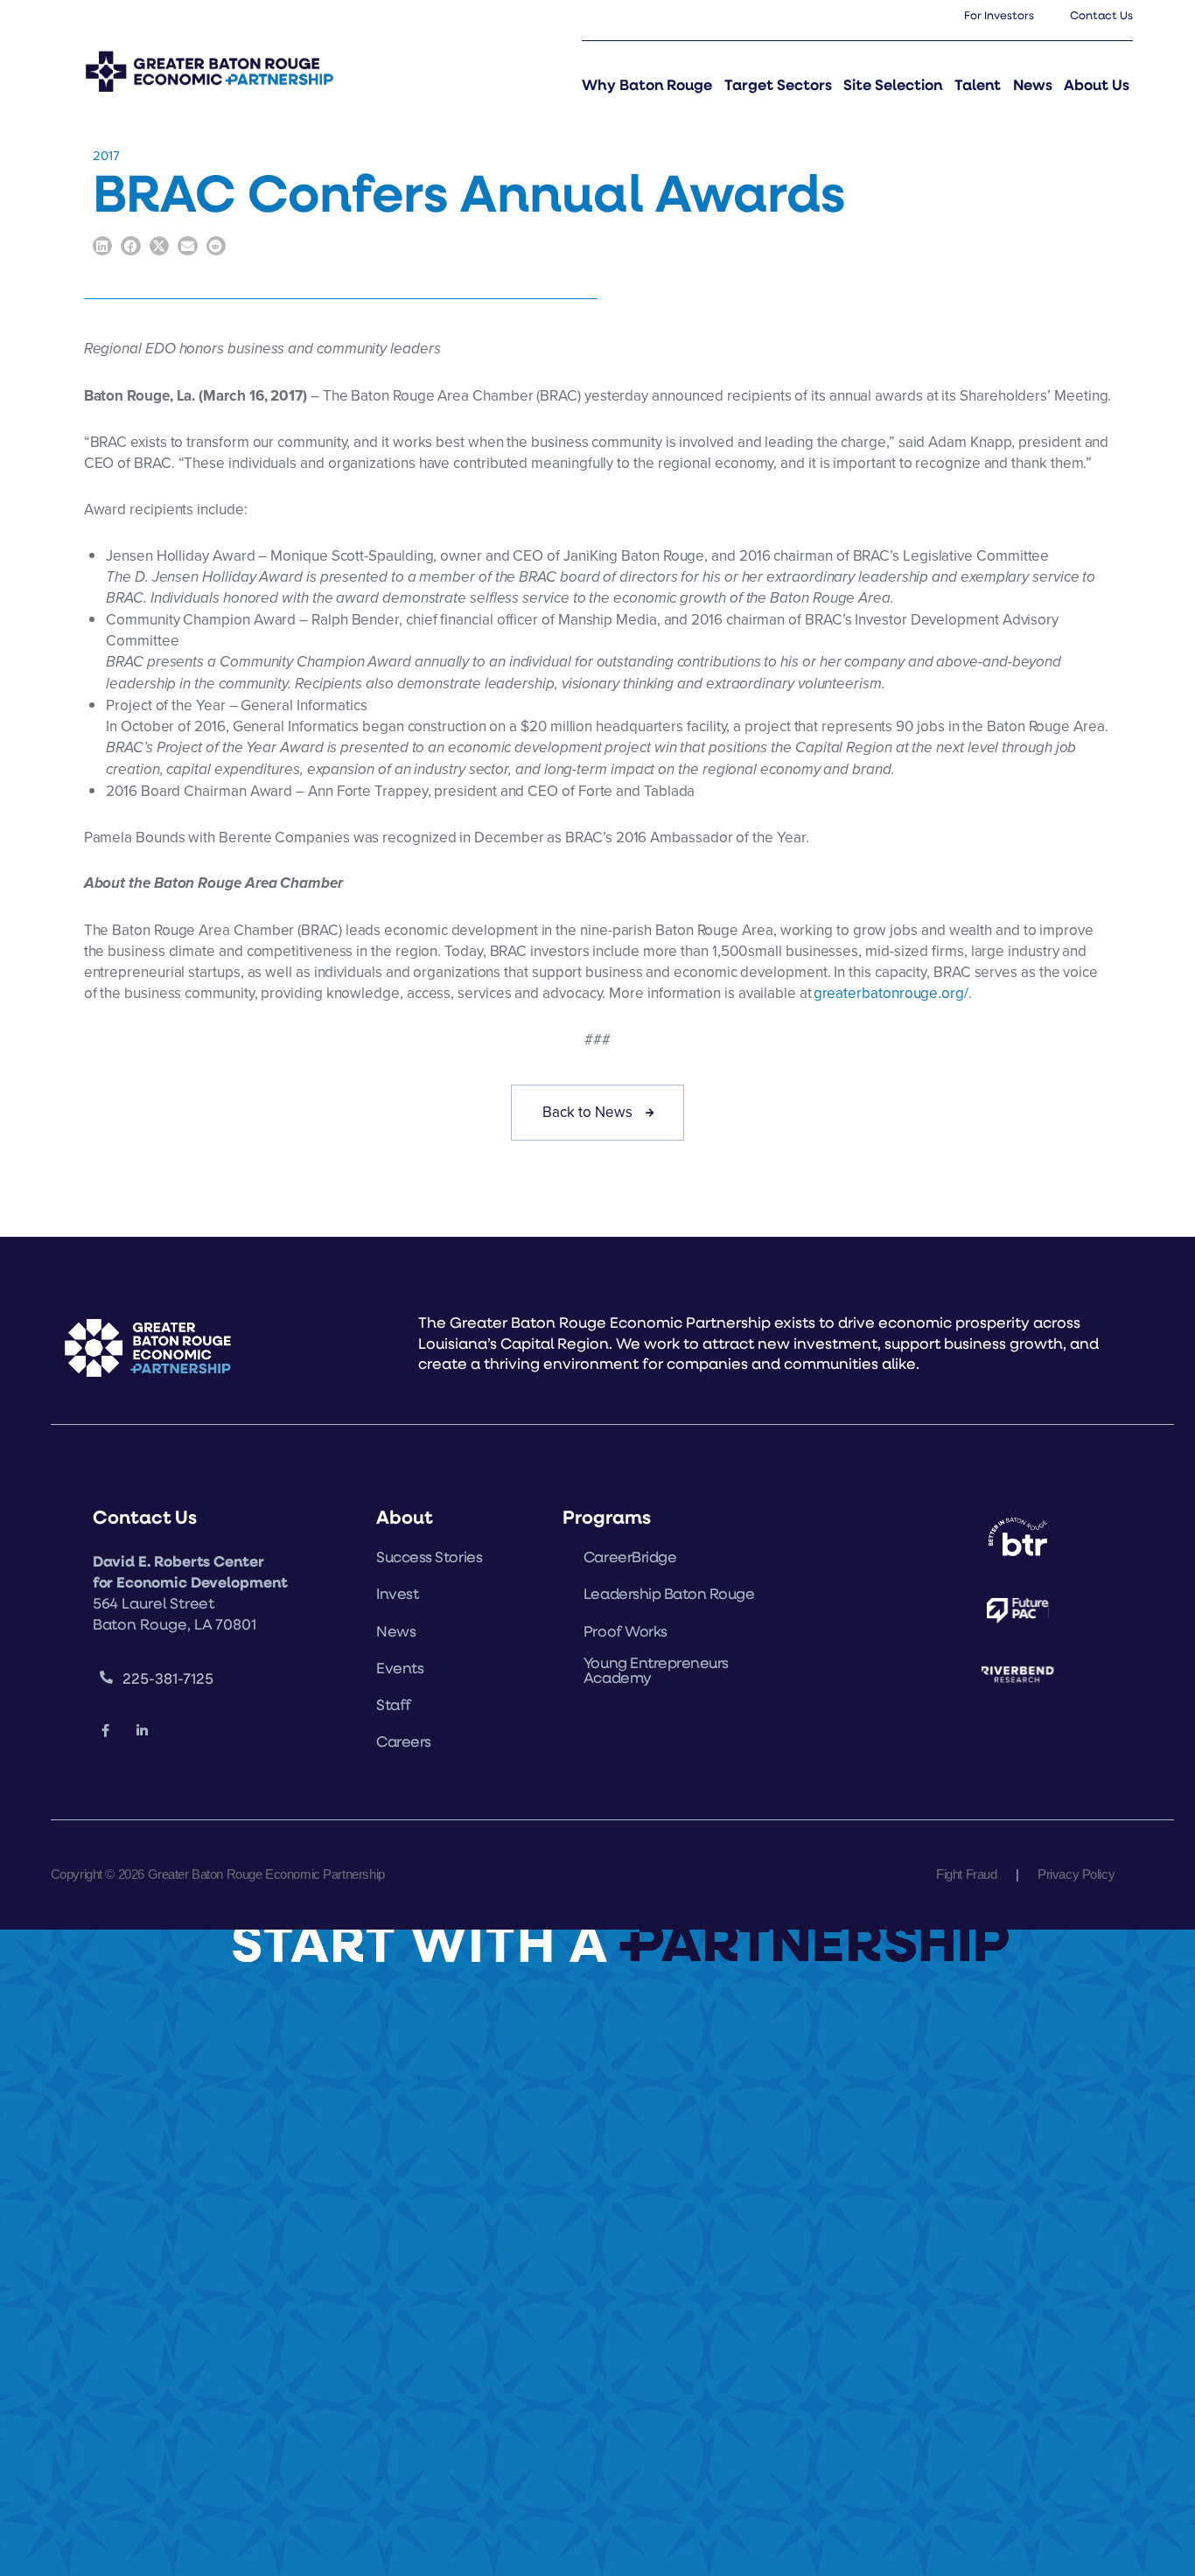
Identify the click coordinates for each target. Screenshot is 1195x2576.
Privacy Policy (1076, 1874)
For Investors (999, 15)
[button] (103, 246)
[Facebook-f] (106, 1732)
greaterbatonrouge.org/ (891, 993)
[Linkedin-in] (142, 1732)
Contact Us (1101, 15)
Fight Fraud (966, 1874)
